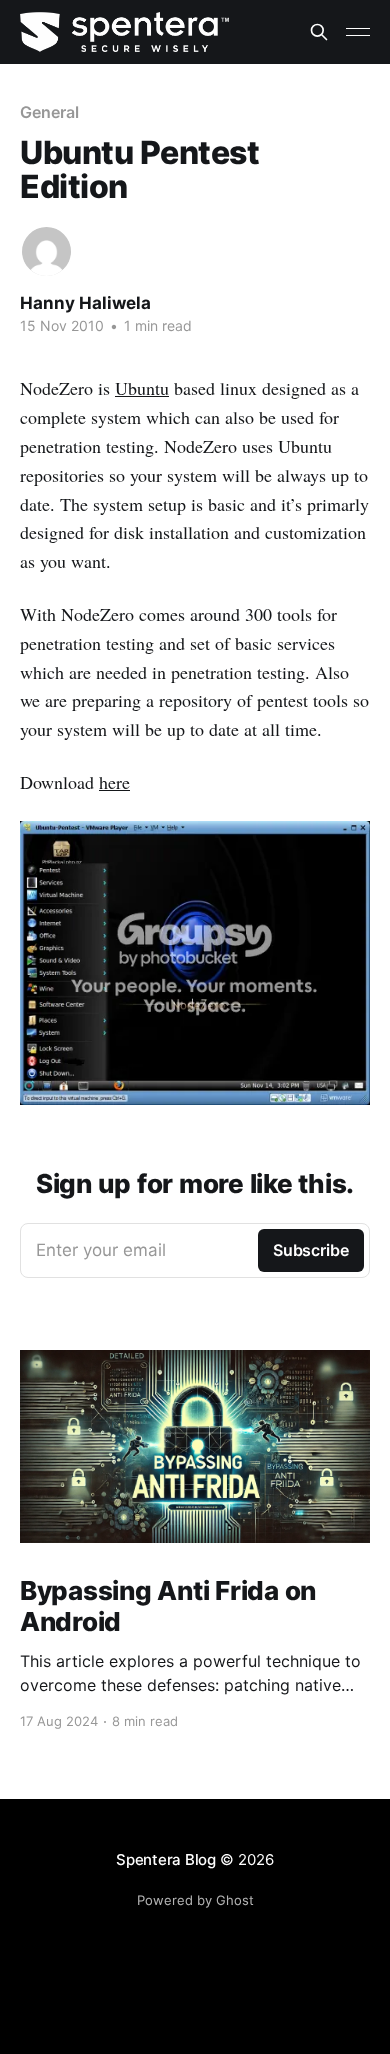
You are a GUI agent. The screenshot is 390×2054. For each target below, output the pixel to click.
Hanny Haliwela (85, 303)
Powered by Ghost (195, 1900)
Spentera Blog (166, 1859)
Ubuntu (142, 388)
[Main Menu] (358, 32)
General (49, 112)
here (114, 782)
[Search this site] (319, 32)
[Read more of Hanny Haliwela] (46, 251)
